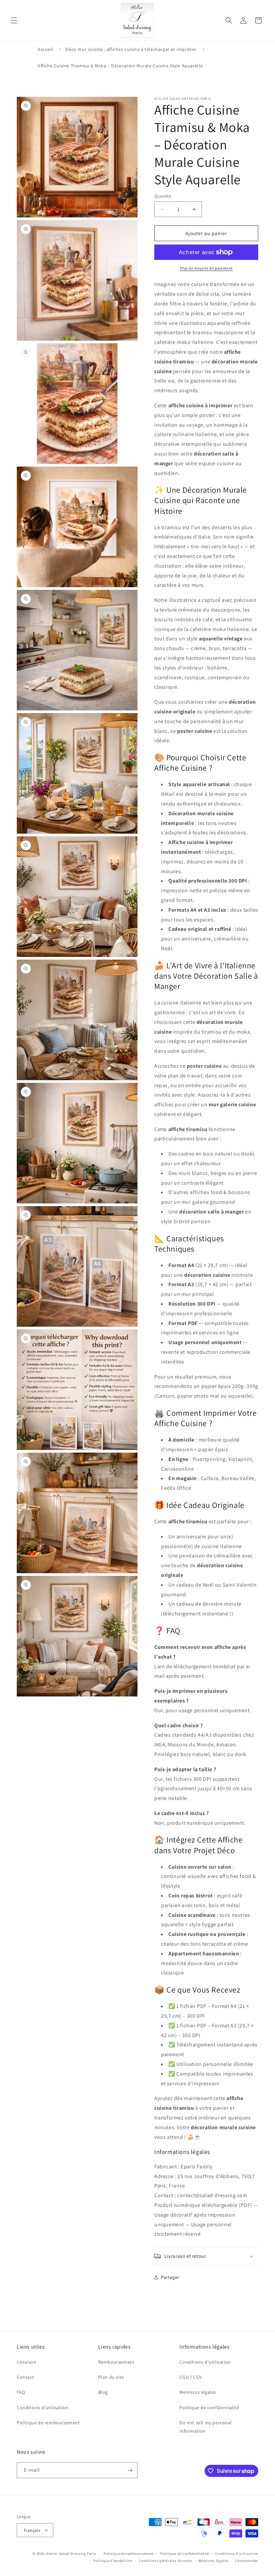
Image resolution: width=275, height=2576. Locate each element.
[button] (14, 20)
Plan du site (111, 2377)
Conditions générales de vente (165, 2561)
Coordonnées (247, 2561)
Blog (103, 2392)
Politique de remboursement (48, 2423)
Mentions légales (198, 2392)
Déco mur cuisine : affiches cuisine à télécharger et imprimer (131, 49)
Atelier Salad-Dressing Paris (71, 2554)
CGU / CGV (190, 2377)
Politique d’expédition (113, 2561)
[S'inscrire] (130, 2470)
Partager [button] (170, 2277)
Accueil (45, 49)
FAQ (21, 2392)
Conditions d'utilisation (42, 2408)
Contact (25, 2377)
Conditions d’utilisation (237, 2554)
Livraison (26, 2362)
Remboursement (117, 2362)
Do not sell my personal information (206, 2427)
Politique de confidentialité (209, 2408)
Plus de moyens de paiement (206, 268)
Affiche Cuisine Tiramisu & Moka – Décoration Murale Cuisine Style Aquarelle (120, 66)
